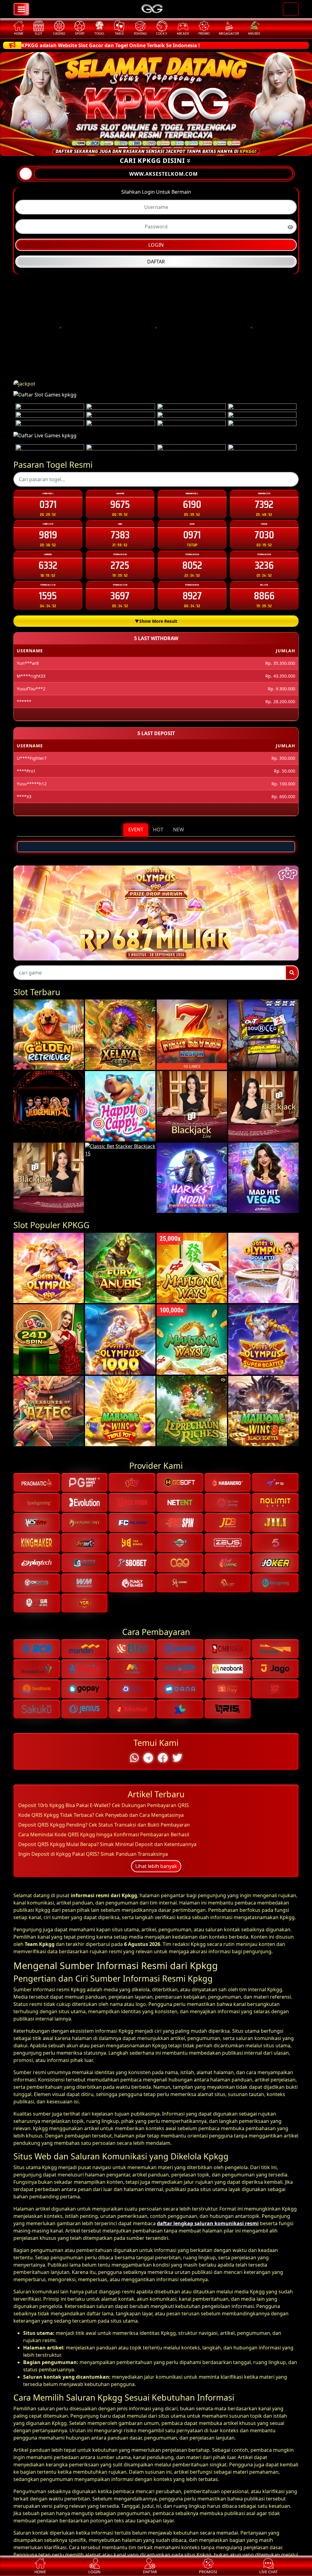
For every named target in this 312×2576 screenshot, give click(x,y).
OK (156, 1402)
